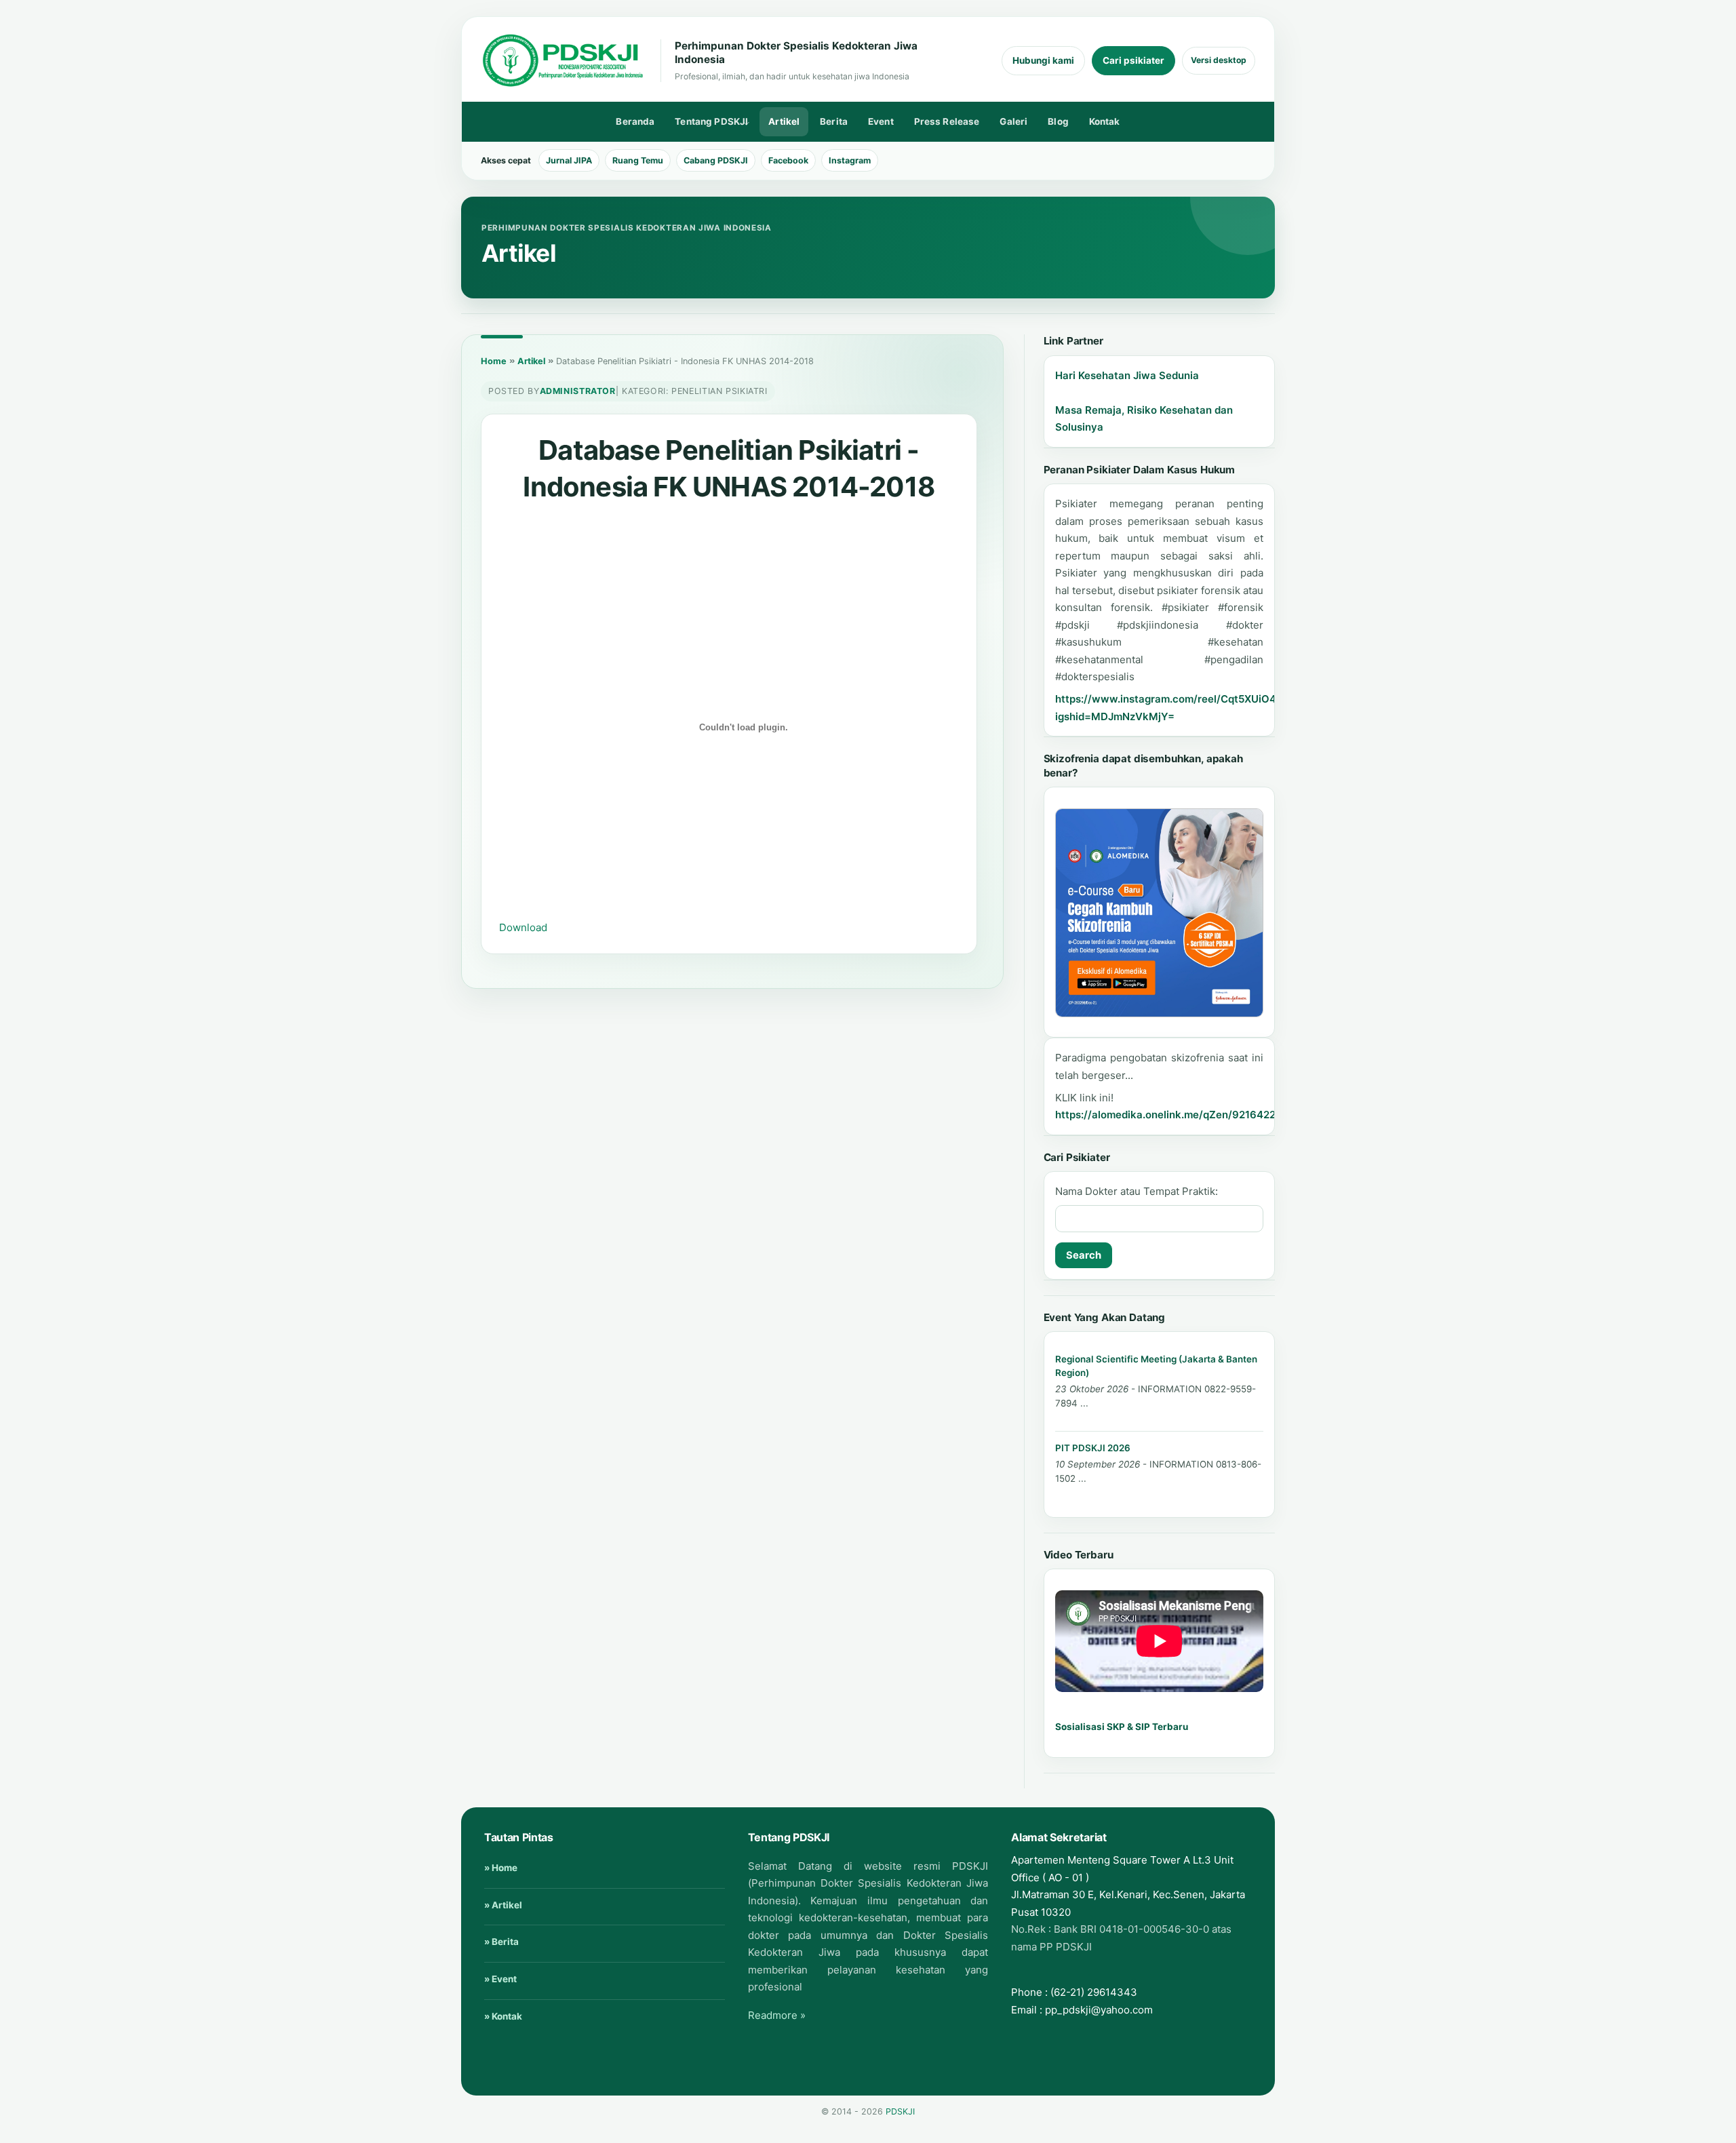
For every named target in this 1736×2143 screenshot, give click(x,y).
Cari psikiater (1133, 60)
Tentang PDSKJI (707, 124)
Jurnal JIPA (569, 160)
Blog (1058, 121)
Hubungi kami (1043, 60)
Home (494, 361)
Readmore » (777, 2015)
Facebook (788, 160)
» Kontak (503, 2016)
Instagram (850, 160)
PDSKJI (900, 2111)
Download (523, 927)
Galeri (1013, 121)
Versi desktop (1219, 60)
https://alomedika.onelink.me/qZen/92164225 (1168, 1115)
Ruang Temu (638, 160)
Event (881, 121)
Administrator (578, 391)
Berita (834, 121)
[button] (1160, 913)
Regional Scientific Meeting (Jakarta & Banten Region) (1156, 1365)
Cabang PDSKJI (716, 160)
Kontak (1105, 121)
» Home (501, 1868)
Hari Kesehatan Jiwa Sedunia (1127, 375)
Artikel (784, 121)
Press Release (947, 121)
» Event (500, 1979)
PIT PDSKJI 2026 (1093, 1448)
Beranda (635, 121)
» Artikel (503, 1905)
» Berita (501, 1942)
